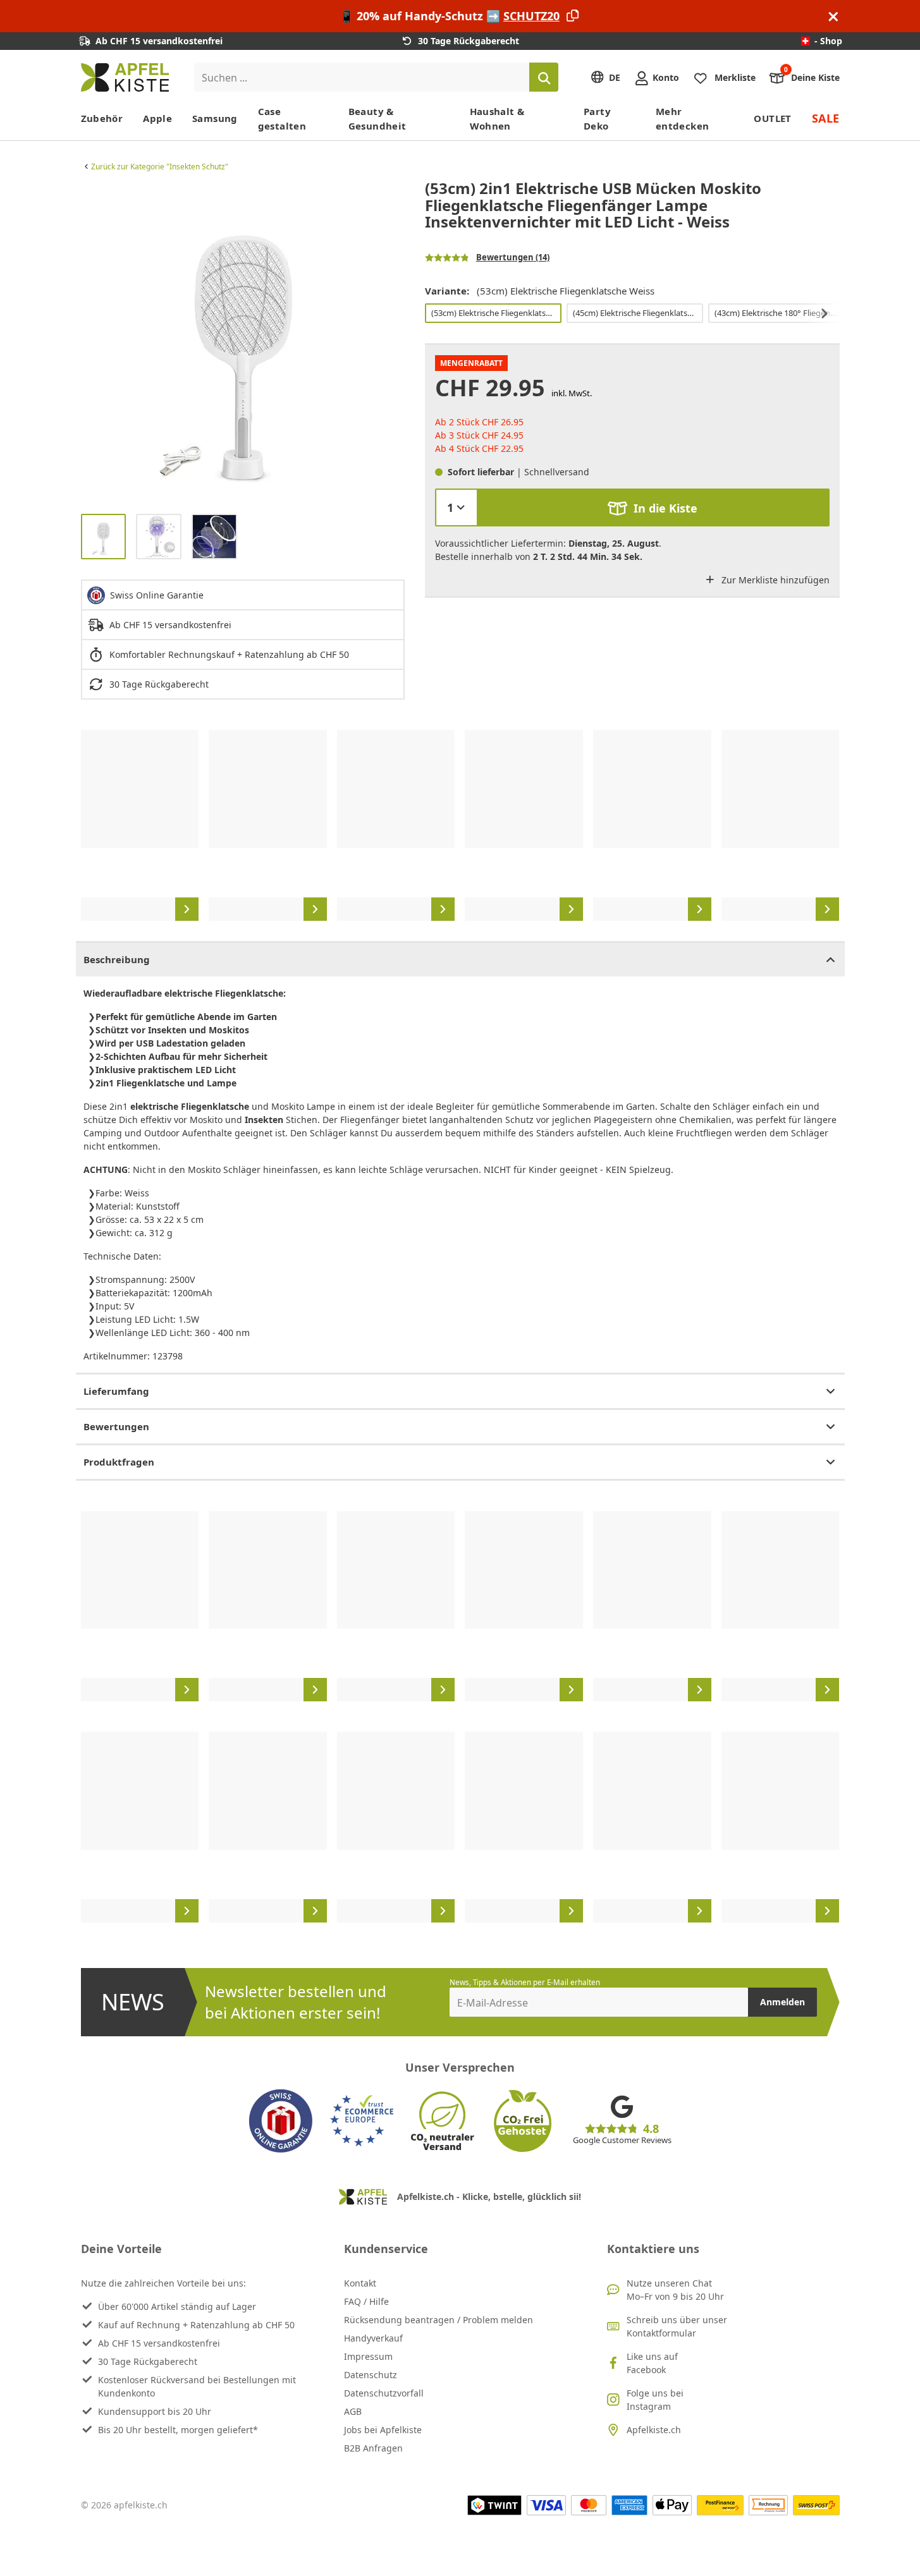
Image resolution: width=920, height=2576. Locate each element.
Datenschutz (371, 2375)
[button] (94, 342)
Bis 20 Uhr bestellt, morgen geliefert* (178, 2430)
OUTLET (772, 118)
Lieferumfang (116, 1391)
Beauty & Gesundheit (377, 118)
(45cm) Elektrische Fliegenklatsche (637, 313)
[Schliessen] (833, 16)
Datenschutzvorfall (384, 2393)
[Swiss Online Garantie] (281, 2121)
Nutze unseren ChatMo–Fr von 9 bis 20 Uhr (675, 2290)
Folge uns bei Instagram (655, 2400)
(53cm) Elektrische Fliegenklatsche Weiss (496, 313)
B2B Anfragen (373, 2448)
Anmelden (782, 2002)
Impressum (368, 2356)
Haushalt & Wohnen (497, 118)
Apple (157, 118)
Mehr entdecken (682, 118)
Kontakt (360, 2283)
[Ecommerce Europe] (362, 2121)
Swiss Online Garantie (157, 595)
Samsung (215, 118)
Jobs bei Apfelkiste (383, 2430)
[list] (243, 342)
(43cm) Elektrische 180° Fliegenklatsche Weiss (779, 313)
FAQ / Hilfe (366, 2301)
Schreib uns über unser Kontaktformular (677, 2326)
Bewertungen (116, 1426)
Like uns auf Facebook (652, 2363)
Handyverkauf (373, 2338)
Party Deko (597, 118)
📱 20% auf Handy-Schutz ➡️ (450, 16)
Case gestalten (282, 118)
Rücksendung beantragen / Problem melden (439, 2320)
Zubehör (102, 118)
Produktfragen (119, 1462)
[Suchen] (544, 77)
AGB (353, 2411)
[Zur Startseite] (125, 77)
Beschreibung (117, 959)
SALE (826, 118)
